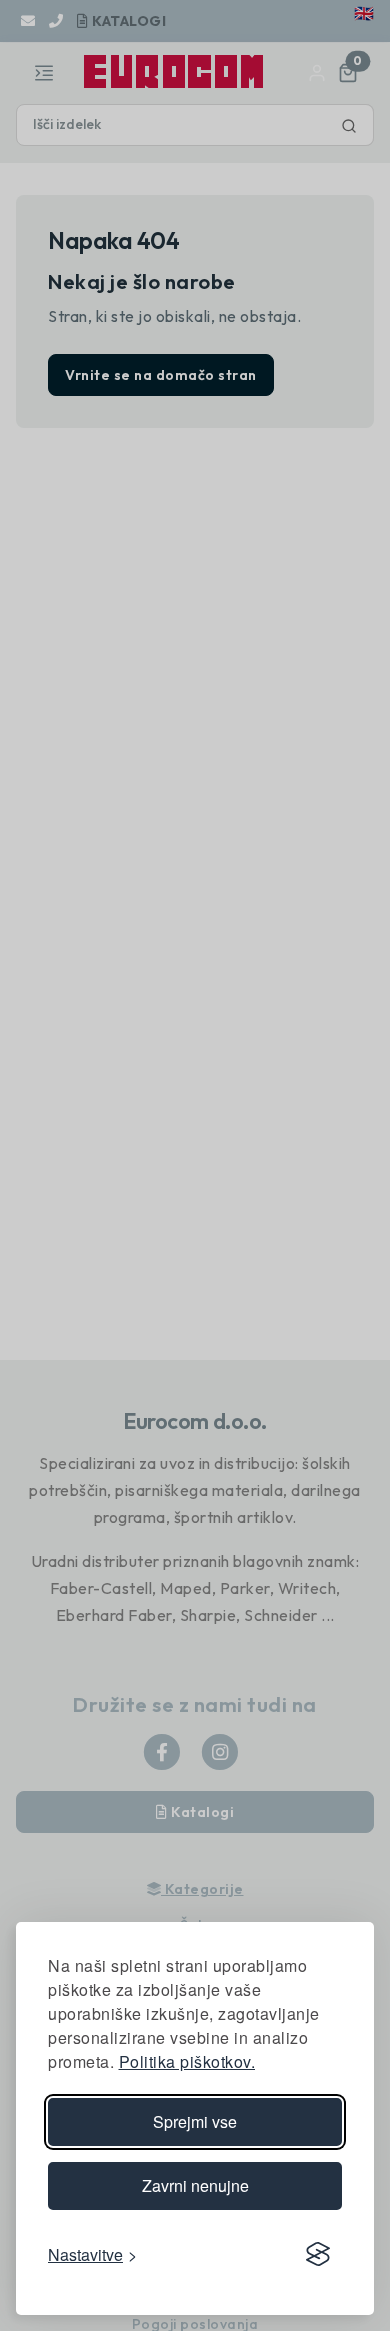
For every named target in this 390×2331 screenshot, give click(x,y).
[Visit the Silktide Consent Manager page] (318, 2254)
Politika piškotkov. (187, 2061)
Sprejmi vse (195, 2121)
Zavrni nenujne (195, 2185)
